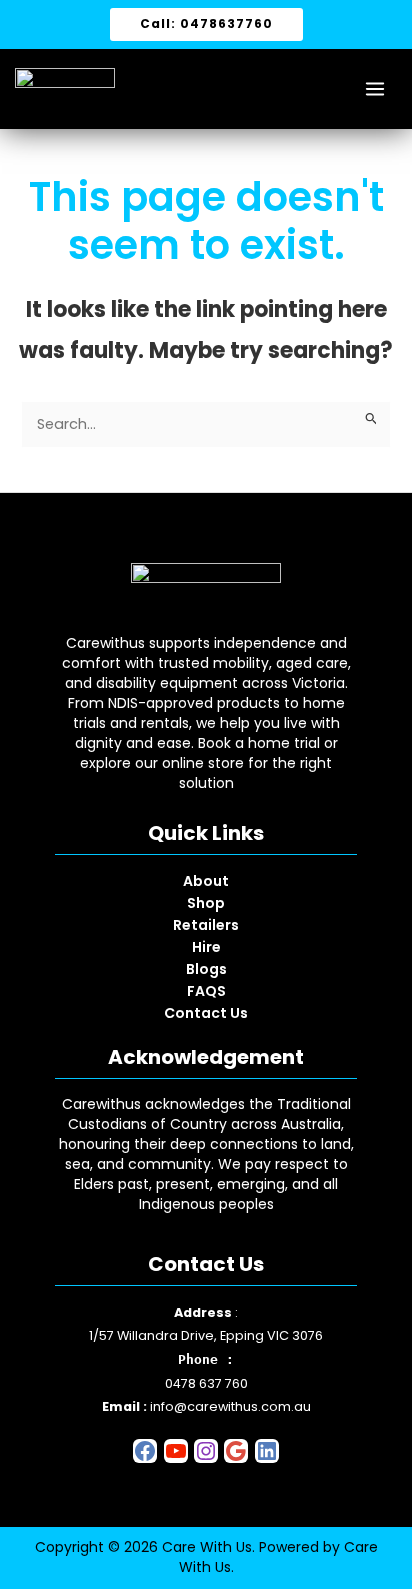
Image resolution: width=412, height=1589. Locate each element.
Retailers (206, 925)
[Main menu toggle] (375, 89)
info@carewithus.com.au (230, 1406)
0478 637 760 (206, 1383)
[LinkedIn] (267, 1458)
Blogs (206, 969)
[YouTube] (176, 1458)
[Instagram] (206, 1458)
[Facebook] (145, 1458)
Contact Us (206, 1013)
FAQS (206, 991)
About (206, 881)
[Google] (236, 1458)
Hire (206, 947)
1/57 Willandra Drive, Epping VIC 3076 (206, 1335)
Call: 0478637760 (206, 23)
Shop (206, 903)
